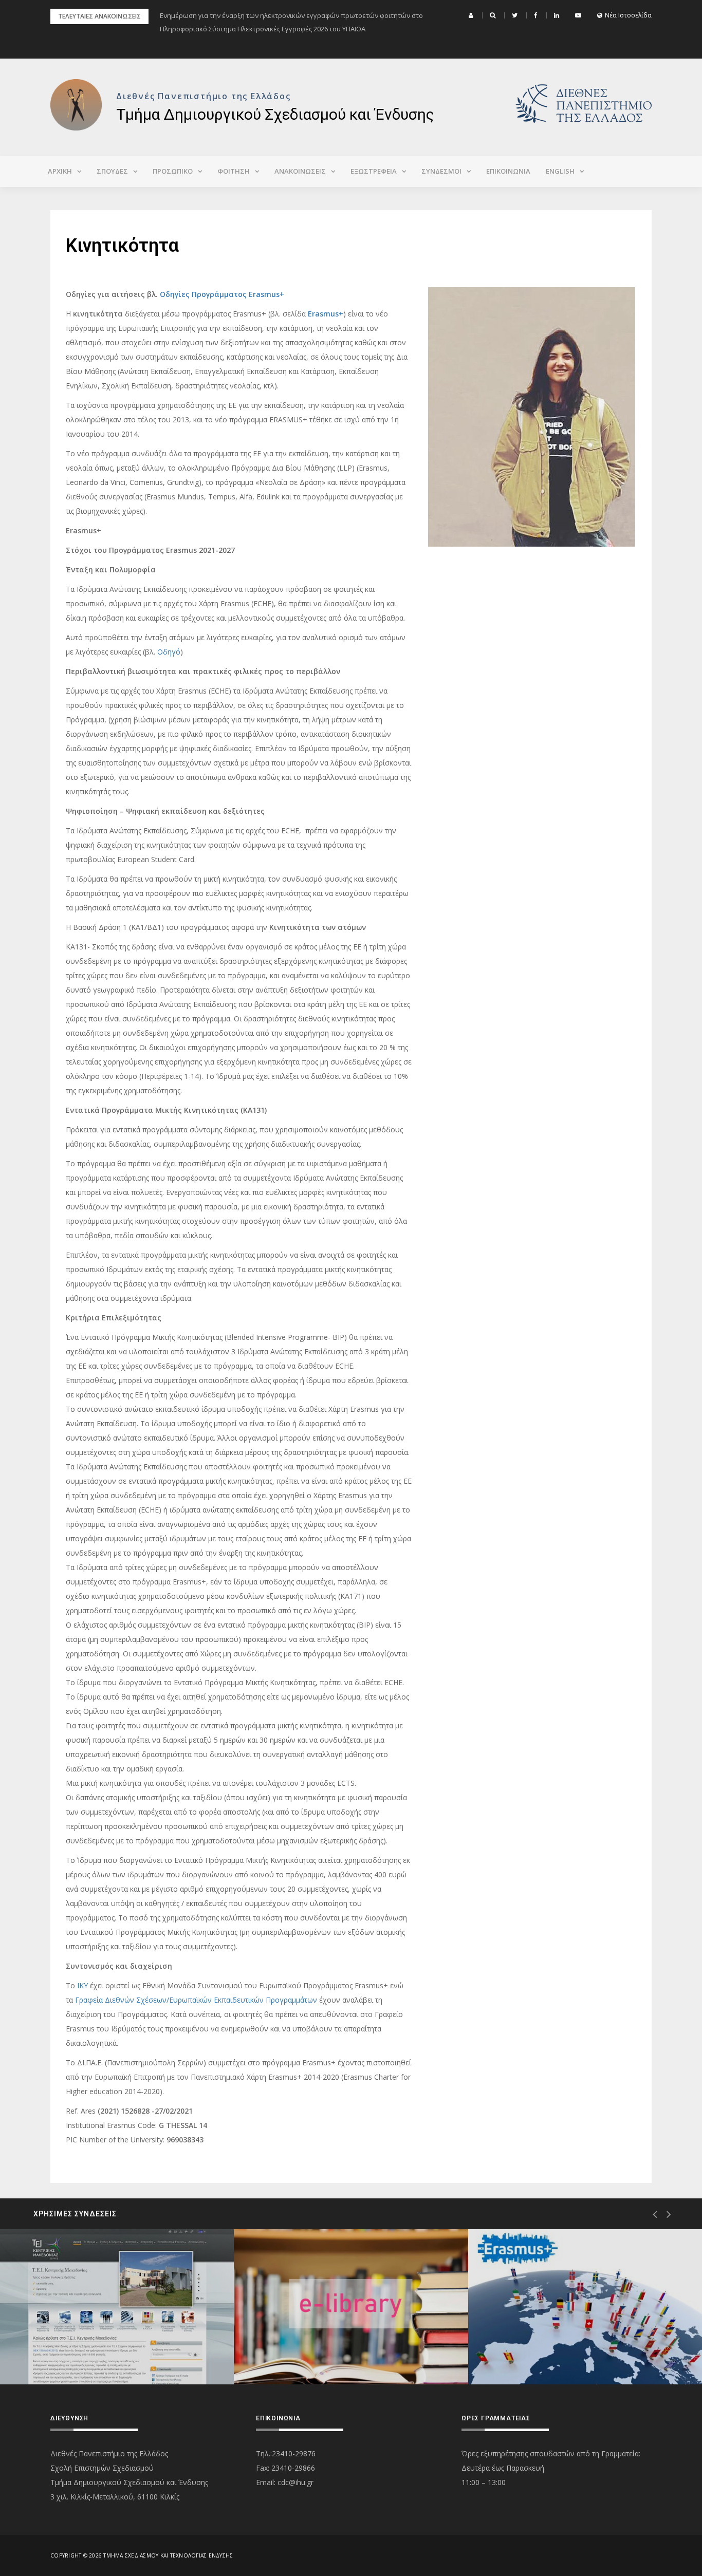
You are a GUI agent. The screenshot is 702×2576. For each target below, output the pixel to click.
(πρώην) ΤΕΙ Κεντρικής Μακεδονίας (101, 2348)
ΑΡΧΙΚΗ (60, 171)
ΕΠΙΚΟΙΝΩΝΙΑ (508, 171)
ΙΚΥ (82, 1985)
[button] (472, 15)
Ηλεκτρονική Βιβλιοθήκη (318, 2348)
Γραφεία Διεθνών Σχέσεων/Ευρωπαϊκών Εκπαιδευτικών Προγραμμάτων (196, 2000)
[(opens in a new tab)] (117, 2307)
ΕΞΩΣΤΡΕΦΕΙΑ (374, 171)
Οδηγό (169, 652)
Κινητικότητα (532, 2348)
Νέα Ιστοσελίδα (628, 15)
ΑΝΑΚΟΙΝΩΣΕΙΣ (300, 171)
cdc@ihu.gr (295, 2482)
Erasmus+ (326, 314)
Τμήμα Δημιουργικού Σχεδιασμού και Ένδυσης (275, 114)
